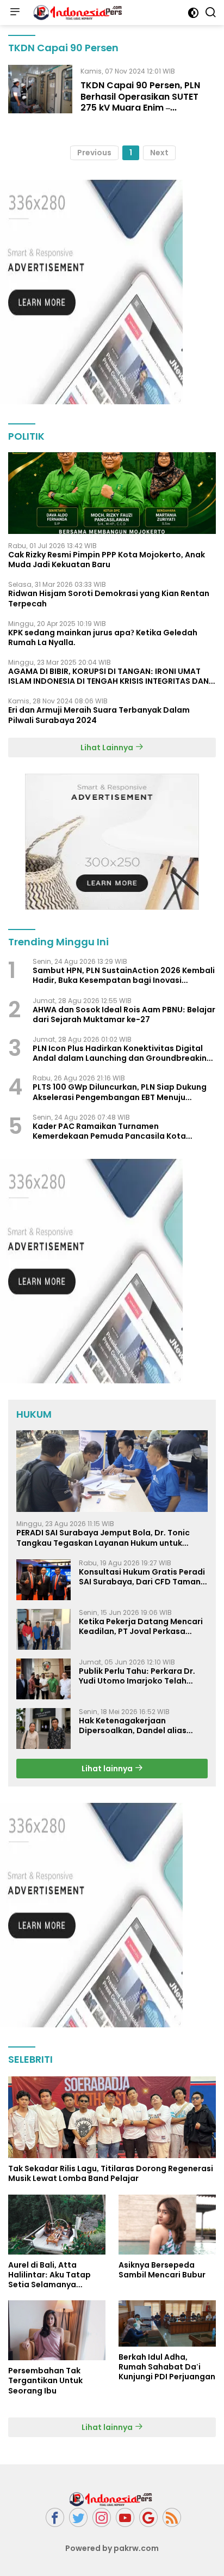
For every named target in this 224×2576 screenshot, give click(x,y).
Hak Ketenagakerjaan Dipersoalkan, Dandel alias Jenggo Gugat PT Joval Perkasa (142, 1726)
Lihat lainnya (108, 1769)
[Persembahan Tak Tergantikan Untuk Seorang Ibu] (57, 2330)
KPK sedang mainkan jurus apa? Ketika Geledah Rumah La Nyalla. (103, 637)
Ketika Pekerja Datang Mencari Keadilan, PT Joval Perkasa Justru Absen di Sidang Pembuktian (141, 1626)
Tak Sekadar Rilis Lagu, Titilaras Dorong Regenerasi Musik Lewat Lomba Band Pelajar (111, 2173)
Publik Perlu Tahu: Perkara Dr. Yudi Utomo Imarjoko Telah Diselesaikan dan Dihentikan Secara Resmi (137, 1676)
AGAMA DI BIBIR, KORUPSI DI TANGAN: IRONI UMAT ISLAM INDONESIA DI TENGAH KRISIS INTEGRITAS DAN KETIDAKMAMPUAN (108, 676)
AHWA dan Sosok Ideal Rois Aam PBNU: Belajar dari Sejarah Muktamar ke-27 (124, 1014)
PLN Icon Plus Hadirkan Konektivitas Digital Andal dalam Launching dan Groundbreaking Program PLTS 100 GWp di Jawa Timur (122, 1053)
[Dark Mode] (193, 13)
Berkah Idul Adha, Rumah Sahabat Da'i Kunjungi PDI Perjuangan (167, 2367)
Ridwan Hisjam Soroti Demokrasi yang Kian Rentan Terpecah (109, 598)
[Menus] (15, 13)
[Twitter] (78, 2517)
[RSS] (172, 2517)
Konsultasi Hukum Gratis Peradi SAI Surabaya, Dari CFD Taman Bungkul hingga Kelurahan (142, 1577)
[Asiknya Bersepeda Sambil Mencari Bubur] (167, 2225)
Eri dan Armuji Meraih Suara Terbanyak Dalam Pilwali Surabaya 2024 (99, 715)
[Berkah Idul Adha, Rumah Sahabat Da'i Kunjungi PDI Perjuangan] (167, 2323)
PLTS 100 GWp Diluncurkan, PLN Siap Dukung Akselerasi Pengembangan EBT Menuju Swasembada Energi (120, 1092)
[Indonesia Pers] (78, 13)
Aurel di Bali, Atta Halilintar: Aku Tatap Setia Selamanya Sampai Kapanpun (49, 2275)
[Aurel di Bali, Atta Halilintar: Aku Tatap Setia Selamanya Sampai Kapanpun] (57, 2225)
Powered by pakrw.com (112, 2548)
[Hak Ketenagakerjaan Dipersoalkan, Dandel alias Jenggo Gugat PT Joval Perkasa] (43, 1729)
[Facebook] (55, 2517)
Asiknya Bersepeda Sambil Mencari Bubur (162, 2270)
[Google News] (148, 2517)
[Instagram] (102, 2517)
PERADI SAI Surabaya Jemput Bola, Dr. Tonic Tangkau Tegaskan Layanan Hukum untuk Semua (103, 1538)
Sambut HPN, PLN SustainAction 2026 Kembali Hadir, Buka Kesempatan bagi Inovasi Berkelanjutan (124, 975)
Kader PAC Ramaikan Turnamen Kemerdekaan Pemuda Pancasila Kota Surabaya (109, 1131)
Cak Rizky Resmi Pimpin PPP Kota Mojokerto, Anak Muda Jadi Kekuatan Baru (107, 560)
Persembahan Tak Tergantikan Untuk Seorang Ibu (45, 2381)
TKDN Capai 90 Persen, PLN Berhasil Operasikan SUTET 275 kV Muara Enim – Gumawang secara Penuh (140, 102)
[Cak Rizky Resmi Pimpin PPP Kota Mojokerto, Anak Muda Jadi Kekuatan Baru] (112, 493)
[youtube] (125, 2517)
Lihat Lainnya (108, 748)
